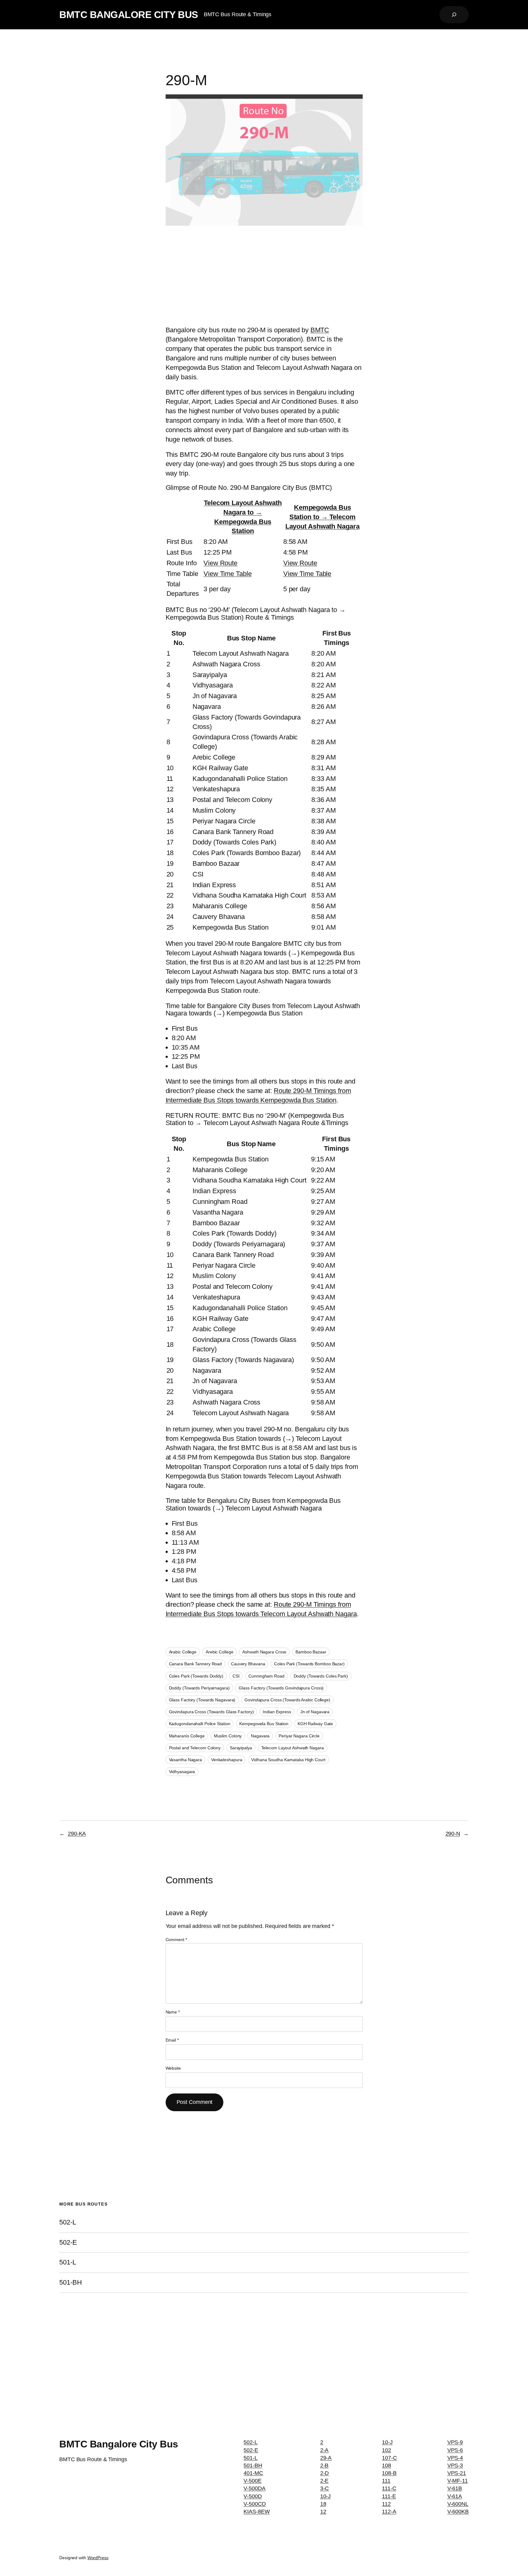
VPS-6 (455, 2450)
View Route (220, 563)
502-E (68, 2243)
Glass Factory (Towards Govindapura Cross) (281, 1688)
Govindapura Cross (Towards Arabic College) (287, 1700)
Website (173, 2068)
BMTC (320, 330)
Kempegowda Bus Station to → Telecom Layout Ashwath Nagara (323, 517)
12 (323, 2512)
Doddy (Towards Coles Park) (321, 1676)
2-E (324, 2481)
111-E (389, 2496)
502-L (68, 2222)
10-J (326, 2496)
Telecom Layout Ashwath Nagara (293, 1748)
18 (323, 2504)
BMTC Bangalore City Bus (129, 15)
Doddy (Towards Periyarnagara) (199, 1688)
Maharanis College (187, 1736)
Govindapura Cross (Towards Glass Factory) (211, 1712)
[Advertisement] (264, 277)
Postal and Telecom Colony (195, 1748)
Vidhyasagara (182, 1772)
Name (173, 2012)
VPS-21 (457, 2473)
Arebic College (220, 1652)
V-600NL (458, 2504)
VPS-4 (455, 2458)
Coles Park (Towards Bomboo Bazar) (309, 1664)
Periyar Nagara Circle (299, 1736)
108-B (389, 2473)
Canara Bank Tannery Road (196, 1664)
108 (387, 2465)
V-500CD (255, 2504)
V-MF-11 (458, 2481)
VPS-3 (455, 2465)
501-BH (70, 2283)
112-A (389, 2512)
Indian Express (277, 1712)
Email (172, 2040)
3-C (325, 2488)
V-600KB (458, 2512)
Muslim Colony (228, 1736)
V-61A (455, 2496)
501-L (68, 2262)
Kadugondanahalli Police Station (200, 1724)
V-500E (252, 2481)
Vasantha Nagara (186, 1760)
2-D (325, 2473)
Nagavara (260, 1736)
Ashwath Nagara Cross (264, 1652)
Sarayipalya (241, 1748)
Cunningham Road (266, 1676)
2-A (324, 2450)
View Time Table (228, 574)
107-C (389, 2458)
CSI (236, 1676)
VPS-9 (455, 2442)
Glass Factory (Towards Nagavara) (202, 1700)
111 (386, 2481)
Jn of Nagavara (315, 1712)
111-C (389, 2488)
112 (386, 2504)
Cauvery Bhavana (248, 1664)
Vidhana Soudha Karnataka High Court (288, 1760)
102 (387, 2450)
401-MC (253, 2473)
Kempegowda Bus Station (264, 1724)
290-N (453, 1834)
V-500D (253, 2496)
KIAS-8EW (257, 2512)
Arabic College (183, 1652)
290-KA (77, 1834)
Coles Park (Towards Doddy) (196, 1676)
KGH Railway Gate (315, 1724)
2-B (324, 2465)
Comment (176, 1940)
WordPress (98, 2558)
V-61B (455, 2488)
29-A (326, 2458)
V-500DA (254, 2488)
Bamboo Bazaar (311, 1652)
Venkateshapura (227, 1760)
